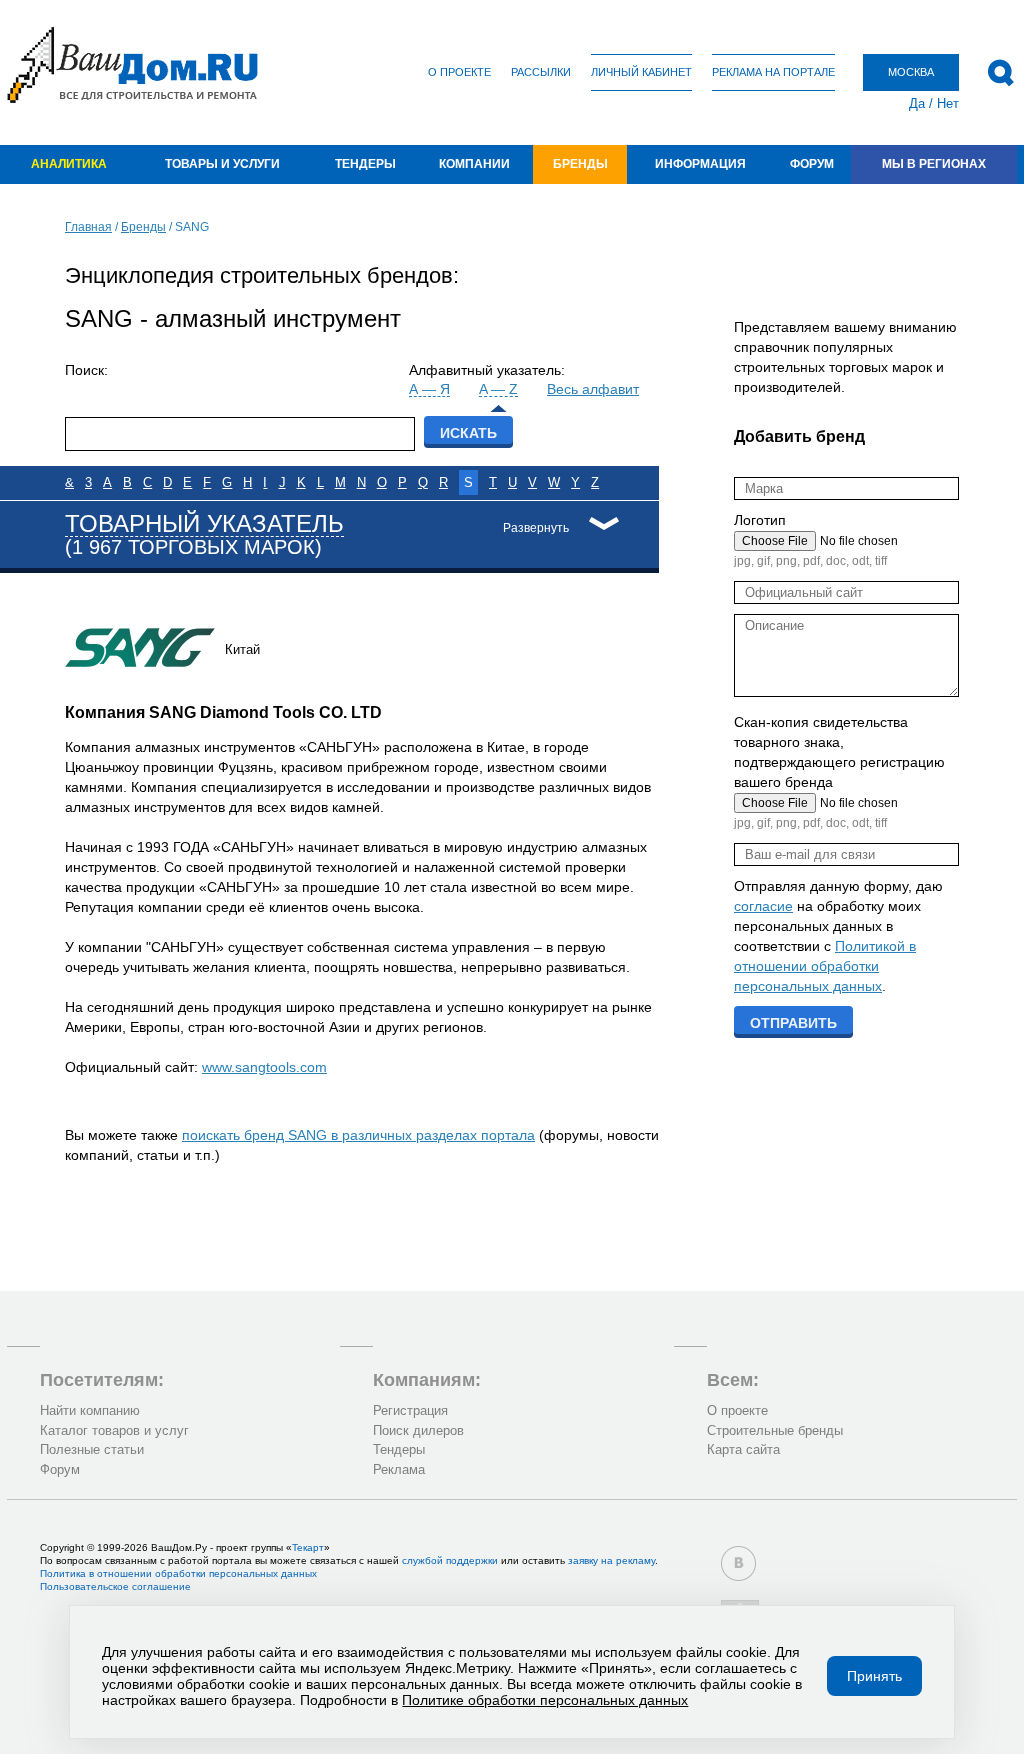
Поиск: (86, 370)
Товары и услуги (222, 164)
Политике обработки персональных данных (545, 1700)
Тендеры (365, 164)
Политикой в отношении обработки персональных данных (825, 966)
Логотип (760, 520)
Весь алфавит (593, 389)
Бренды (580, 164)
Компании (474, 164)
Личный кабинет (641, 72)
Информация (700, 164)
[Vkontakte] (738, 1563)
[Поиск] (1000, 73)
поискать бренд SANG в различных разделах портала (358, 1135)
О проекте (459, 72)
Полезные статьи (92, 1449)
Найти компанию (90, 1410)
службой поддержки (450, 1560)
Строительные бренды (775, 1430)
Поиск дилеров (418, 1430)
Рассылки (541, 72)
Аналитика (69, 164)
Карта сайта (743, 1449)
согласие (763, 906)
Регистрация (410, 1410)
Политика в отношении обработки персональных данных (178, 1573)
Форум (812, 164)
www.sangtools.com (264, 1067)
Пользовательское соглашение (115, 1586)
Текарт (308, 1547)
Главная (88, 227)
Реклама (399, 1469)
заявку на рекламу (611, 1560)
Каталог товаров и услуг (114, 1430)
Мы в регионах (934, 164)
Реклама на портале (773, 72)
